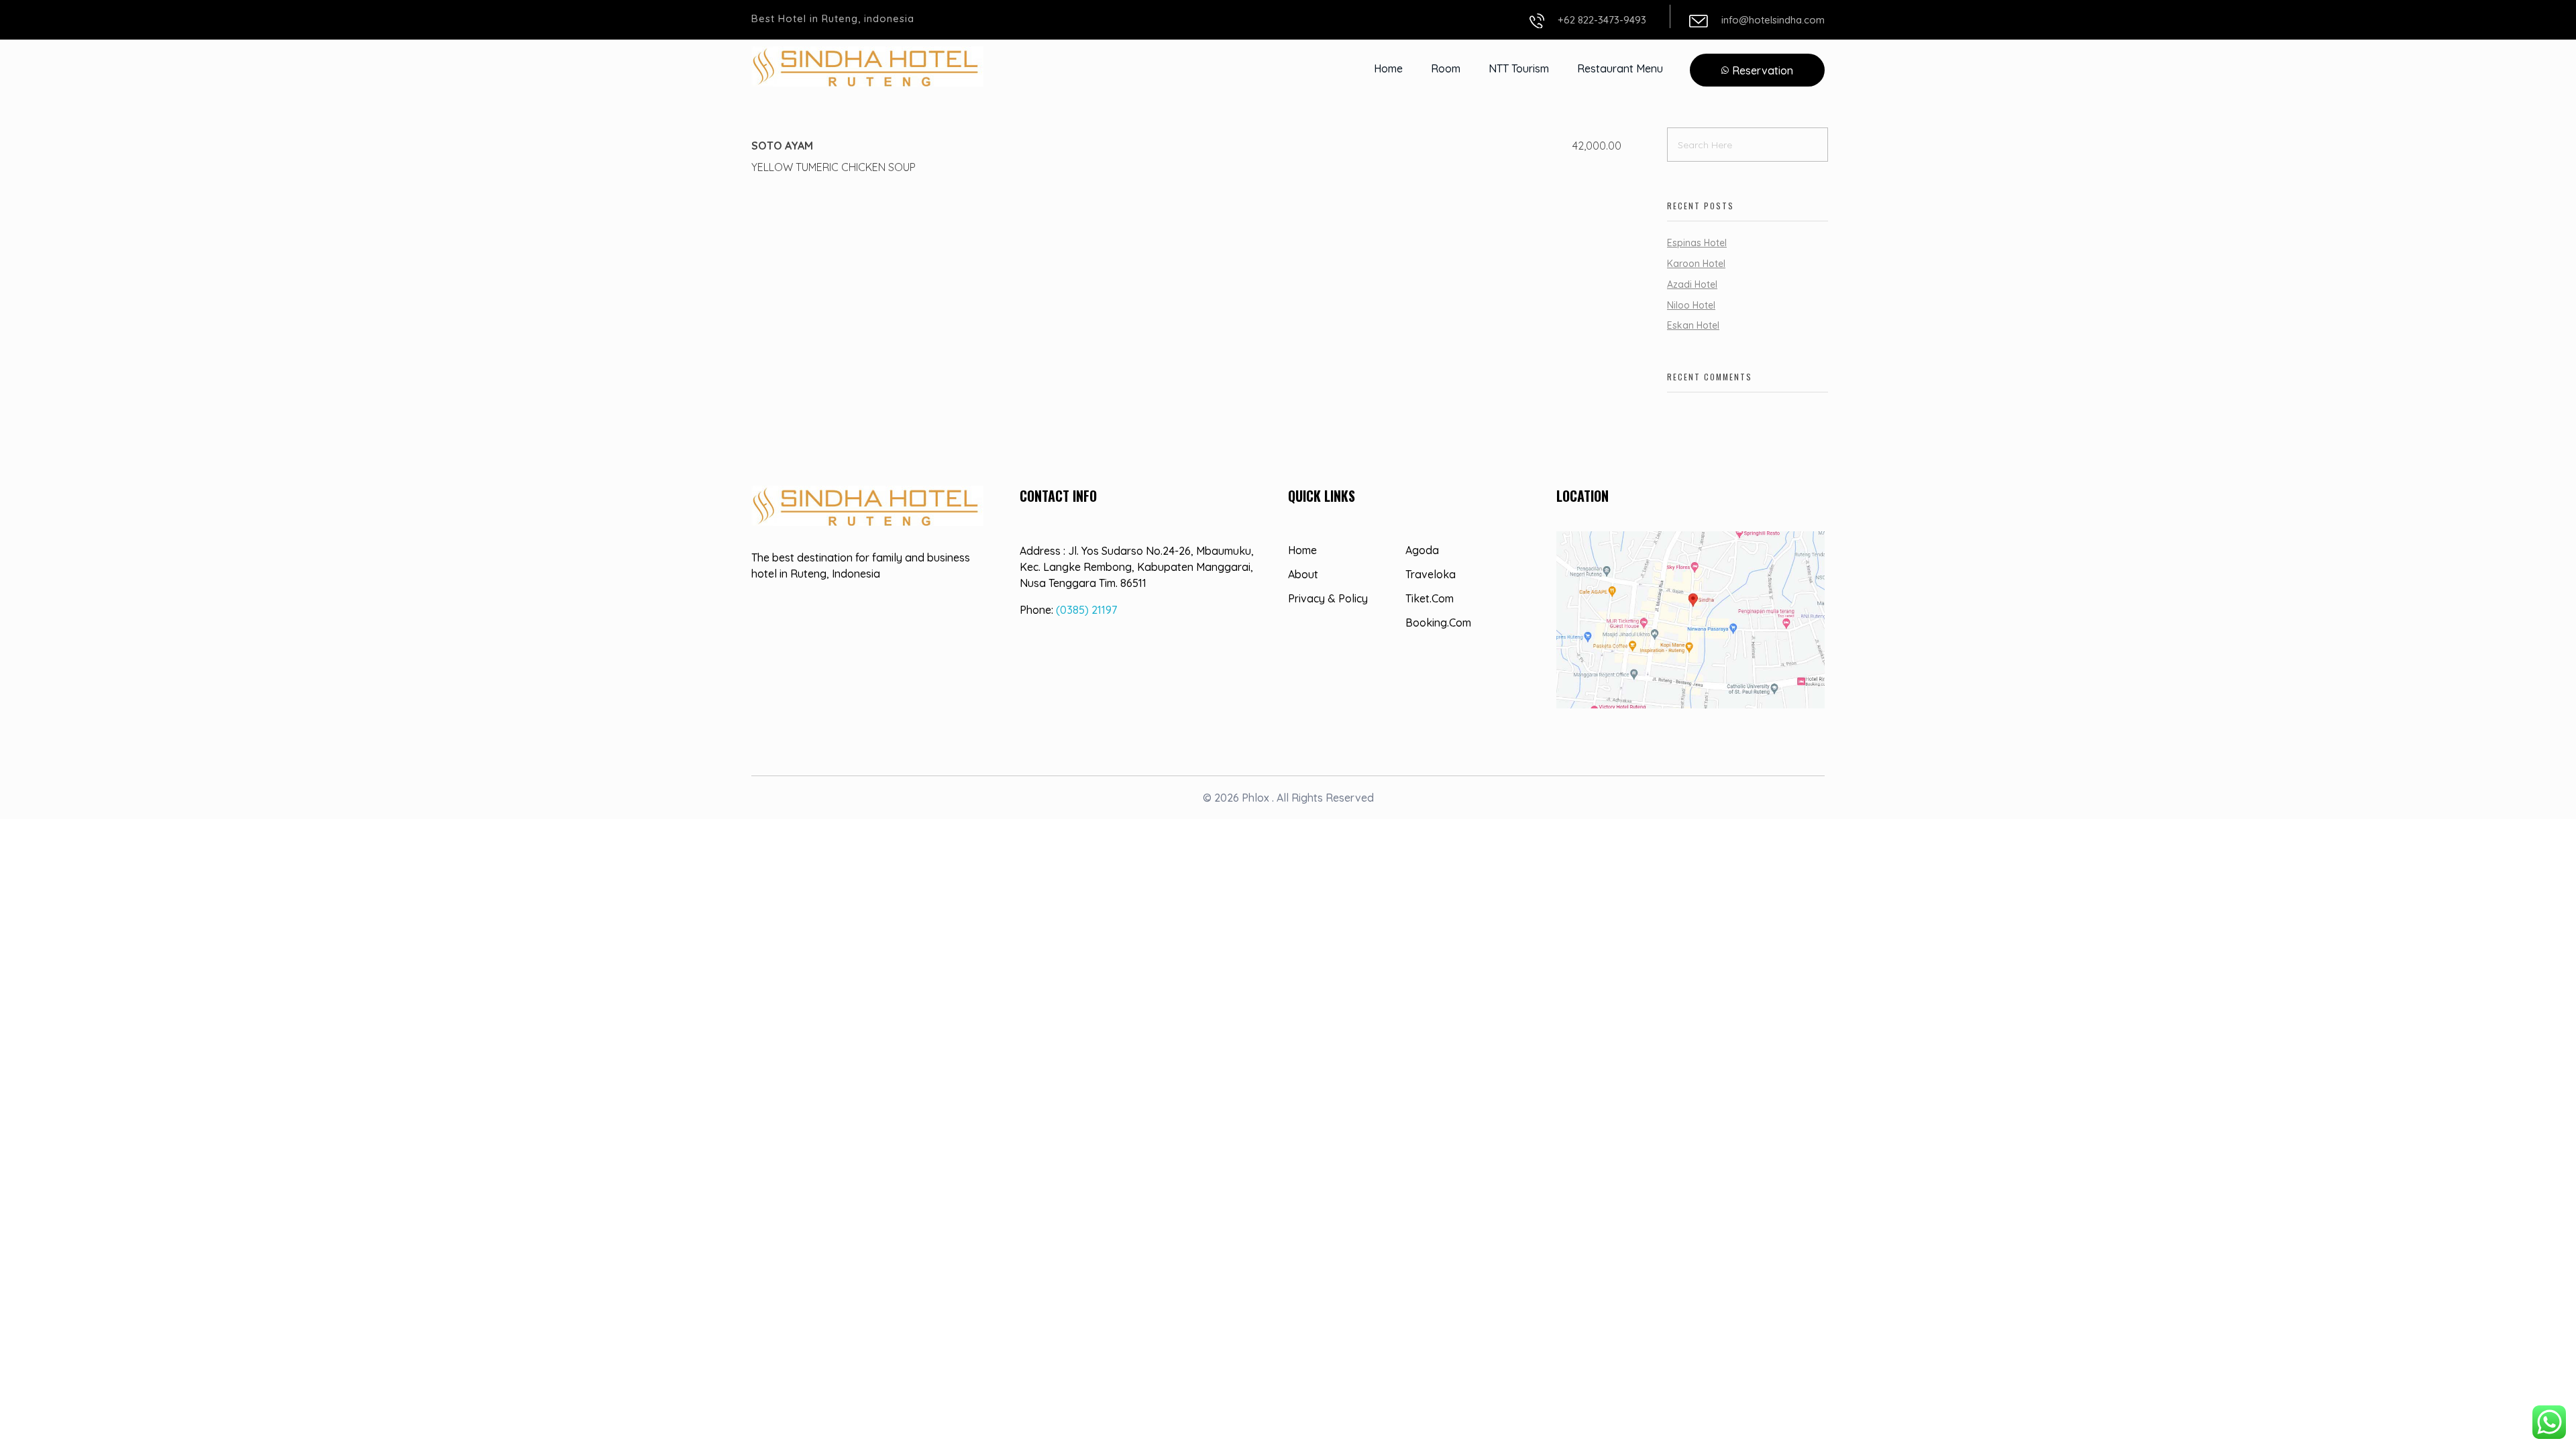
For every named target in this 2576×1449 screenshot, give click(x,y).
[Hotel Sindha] (867, 66)
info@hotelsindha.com (1773, 20)
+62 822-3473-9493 (1602, 20)
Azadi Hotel (1692, 284)
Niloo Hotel (1691, 305)
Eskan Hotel (1693, 325)
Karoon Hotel (1696, 264)
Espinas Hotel (1697, 243)
